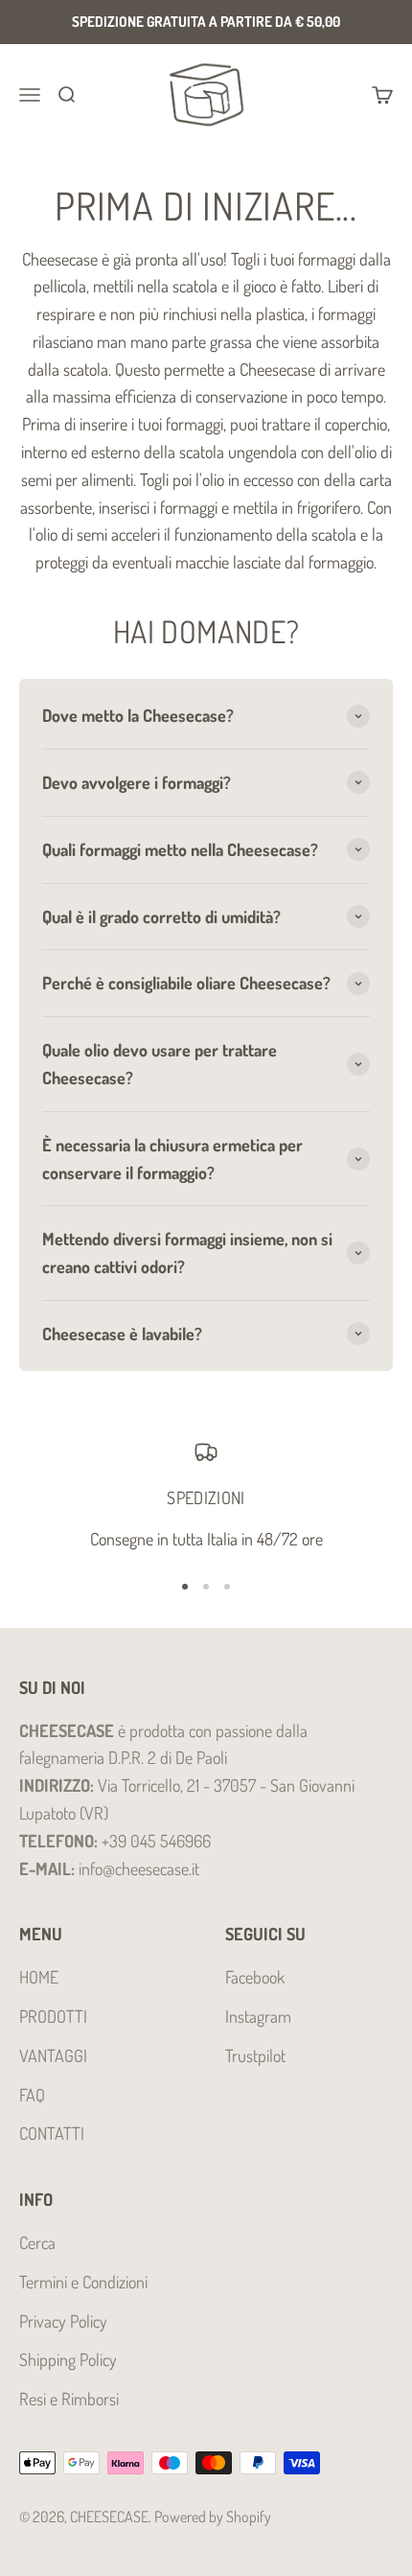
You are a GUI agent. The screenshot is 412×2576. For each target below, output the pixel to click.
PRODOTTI (53, 2016)
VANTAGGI (53, 2055)
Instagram (258, 2016)
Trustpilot (255, 2055)
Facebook (255, 1977)
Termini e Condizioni (83, 2282)
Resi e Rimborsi (69, 2399)
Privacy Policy (63, 2321)
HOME (39, 1977)
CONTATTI (52, 2133)
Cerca (37, 2242)
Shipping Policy (68, 2359)
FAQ (32, 2095)
